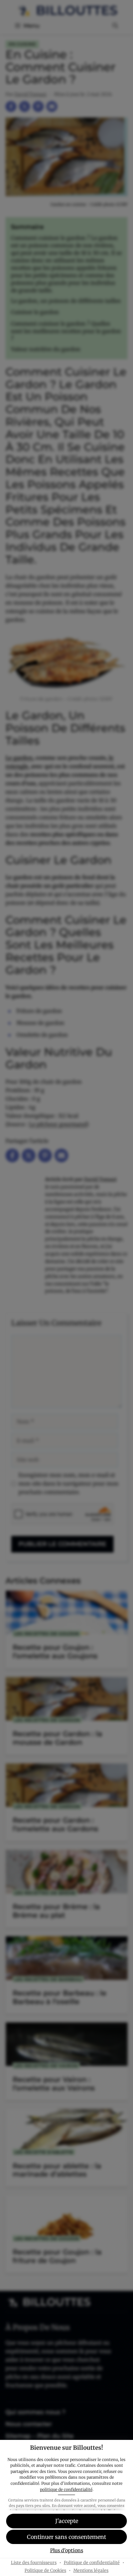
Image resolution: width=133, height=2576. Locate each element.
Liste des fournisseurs (34, 2563)
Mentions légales (91, 2570)
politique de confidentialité (66, 2489)
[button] (66, 2521)
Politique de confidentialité (92, 2563)
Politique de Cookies (45, 2570)
